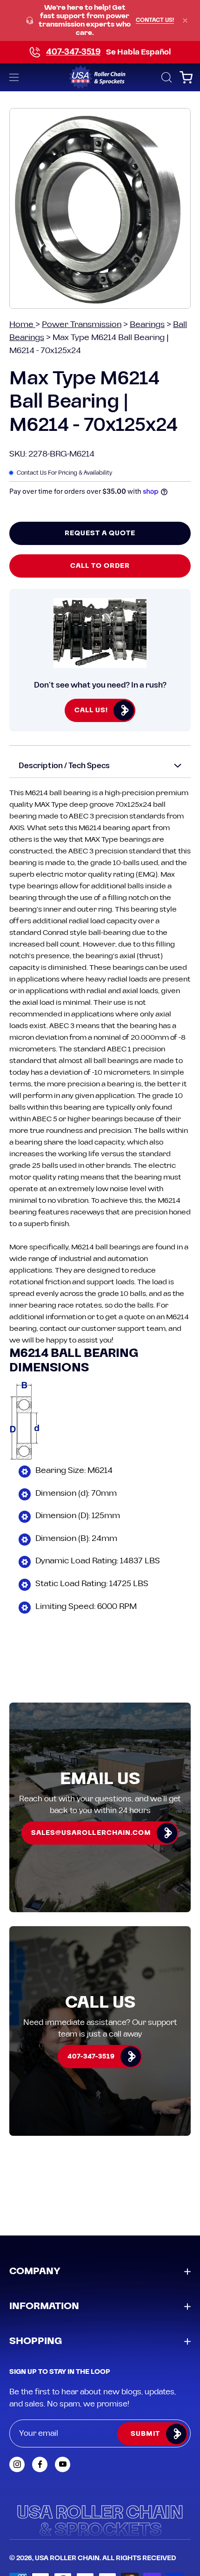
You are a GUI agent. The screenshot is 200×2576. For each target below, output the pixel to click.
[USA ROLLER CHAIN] (100, 77)
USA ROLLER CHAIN (67, 2558)
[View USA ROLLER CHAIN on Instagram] (17, 2464)
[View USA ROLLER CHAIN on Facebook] (40, 2464)
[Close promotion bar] (185, 20)
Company (35, 2271)
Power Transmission (82, 324)
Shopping (36, 2341)
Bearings (147, 324)
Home (22, 324)
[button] (166, 77)
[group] (100, 20)
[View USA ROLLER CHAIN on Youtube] (63, 2464)
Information (44, 2306)
